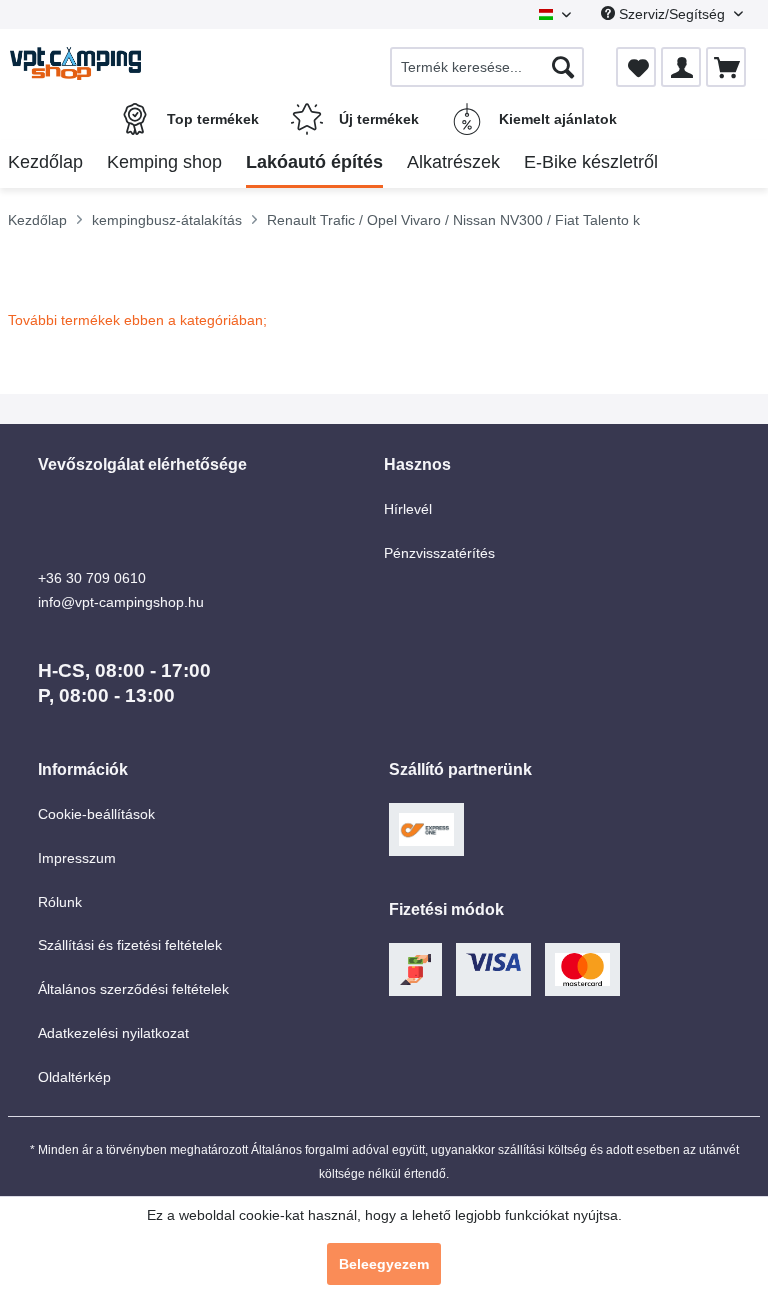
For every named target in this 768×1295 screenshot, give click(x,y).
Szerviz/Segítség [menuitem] (672, 14)
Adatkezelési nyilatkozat (113, 1033)
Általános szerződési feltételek (133, 989)
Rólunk (60, 902)
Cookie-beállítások (96, 814)
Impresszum (77, 858)
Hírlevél (408, 509)
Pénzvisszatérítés (439, 553)
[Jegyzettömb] (636, 67)
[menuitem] (487, 67)
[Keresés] (563, 67)
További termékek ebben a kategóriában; (137, 320)
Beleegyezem (384, 1264)
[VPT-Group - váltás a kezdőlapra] (75, 67)
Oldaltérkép (74, 1077)
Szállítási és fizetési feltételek (130, 945)
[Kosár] (726, 67)
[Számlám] (681, 67)
